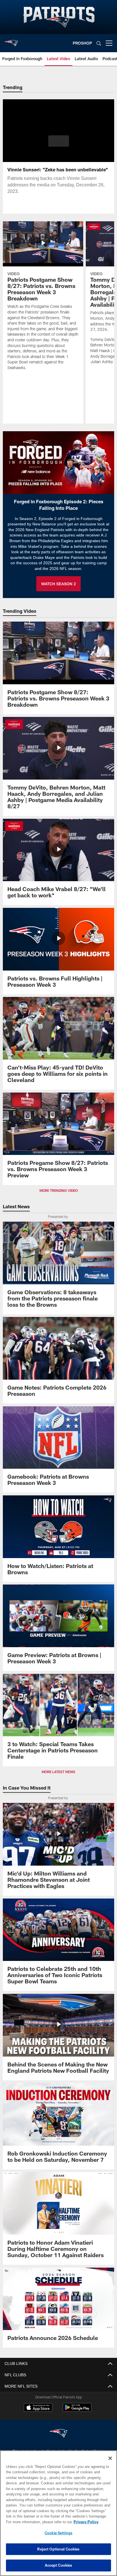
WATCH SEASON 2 (58, 584)
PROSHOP (82, 43)
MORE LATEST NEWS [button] (58, 1772)
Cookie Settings (58, 2533)
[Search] (99, 43)
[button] (59, 144)
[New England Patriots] (58, 2434)
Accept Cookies (59, 2565)
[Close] (110, 2458)
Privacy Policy (37, 2522)
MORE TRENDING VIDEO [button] (59, 1191)
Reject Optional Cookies (58, 2549)
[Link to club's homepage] (11, 41)
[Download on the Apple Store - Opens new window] (38, 2408)
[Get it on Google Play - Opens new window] (77, 2410)
